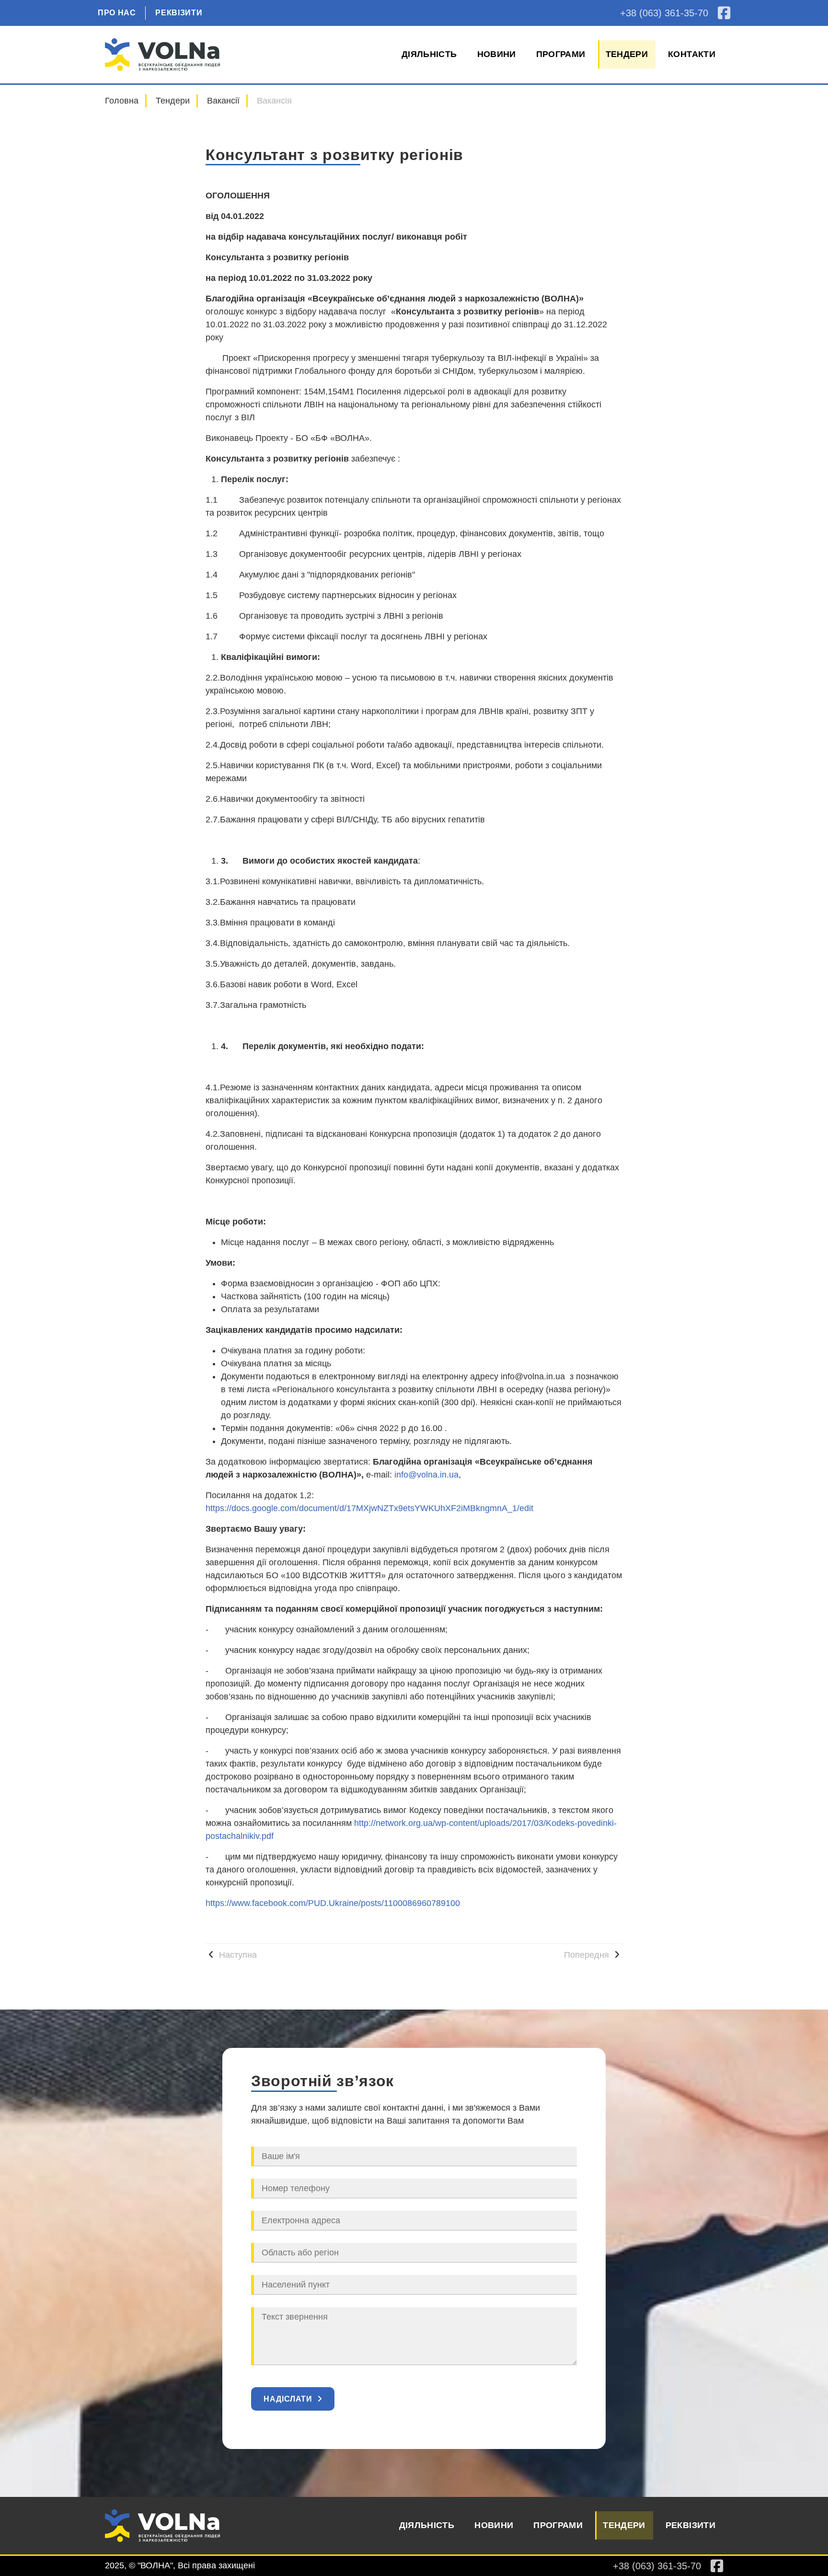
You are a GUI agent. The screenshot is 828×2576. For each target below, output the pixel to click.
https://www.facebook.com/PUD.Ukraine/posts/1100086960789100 (333, 1903)
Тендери (627, 54)
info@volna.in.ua (426, 1475)
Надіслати (288, 2399)
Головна (122, 101)
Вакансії (223, 101)
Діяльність (429, 54)
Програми (561, 54)
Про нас (117, 13)
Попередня (588, 1955)
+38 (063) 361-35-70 (664, 13)
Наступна (237, 1955)
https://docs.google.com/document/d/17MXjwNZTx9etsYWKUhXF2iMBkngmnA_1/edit (369, 1508)
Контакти (692, 54)
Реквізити (179, 13)
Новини (497, 54)
